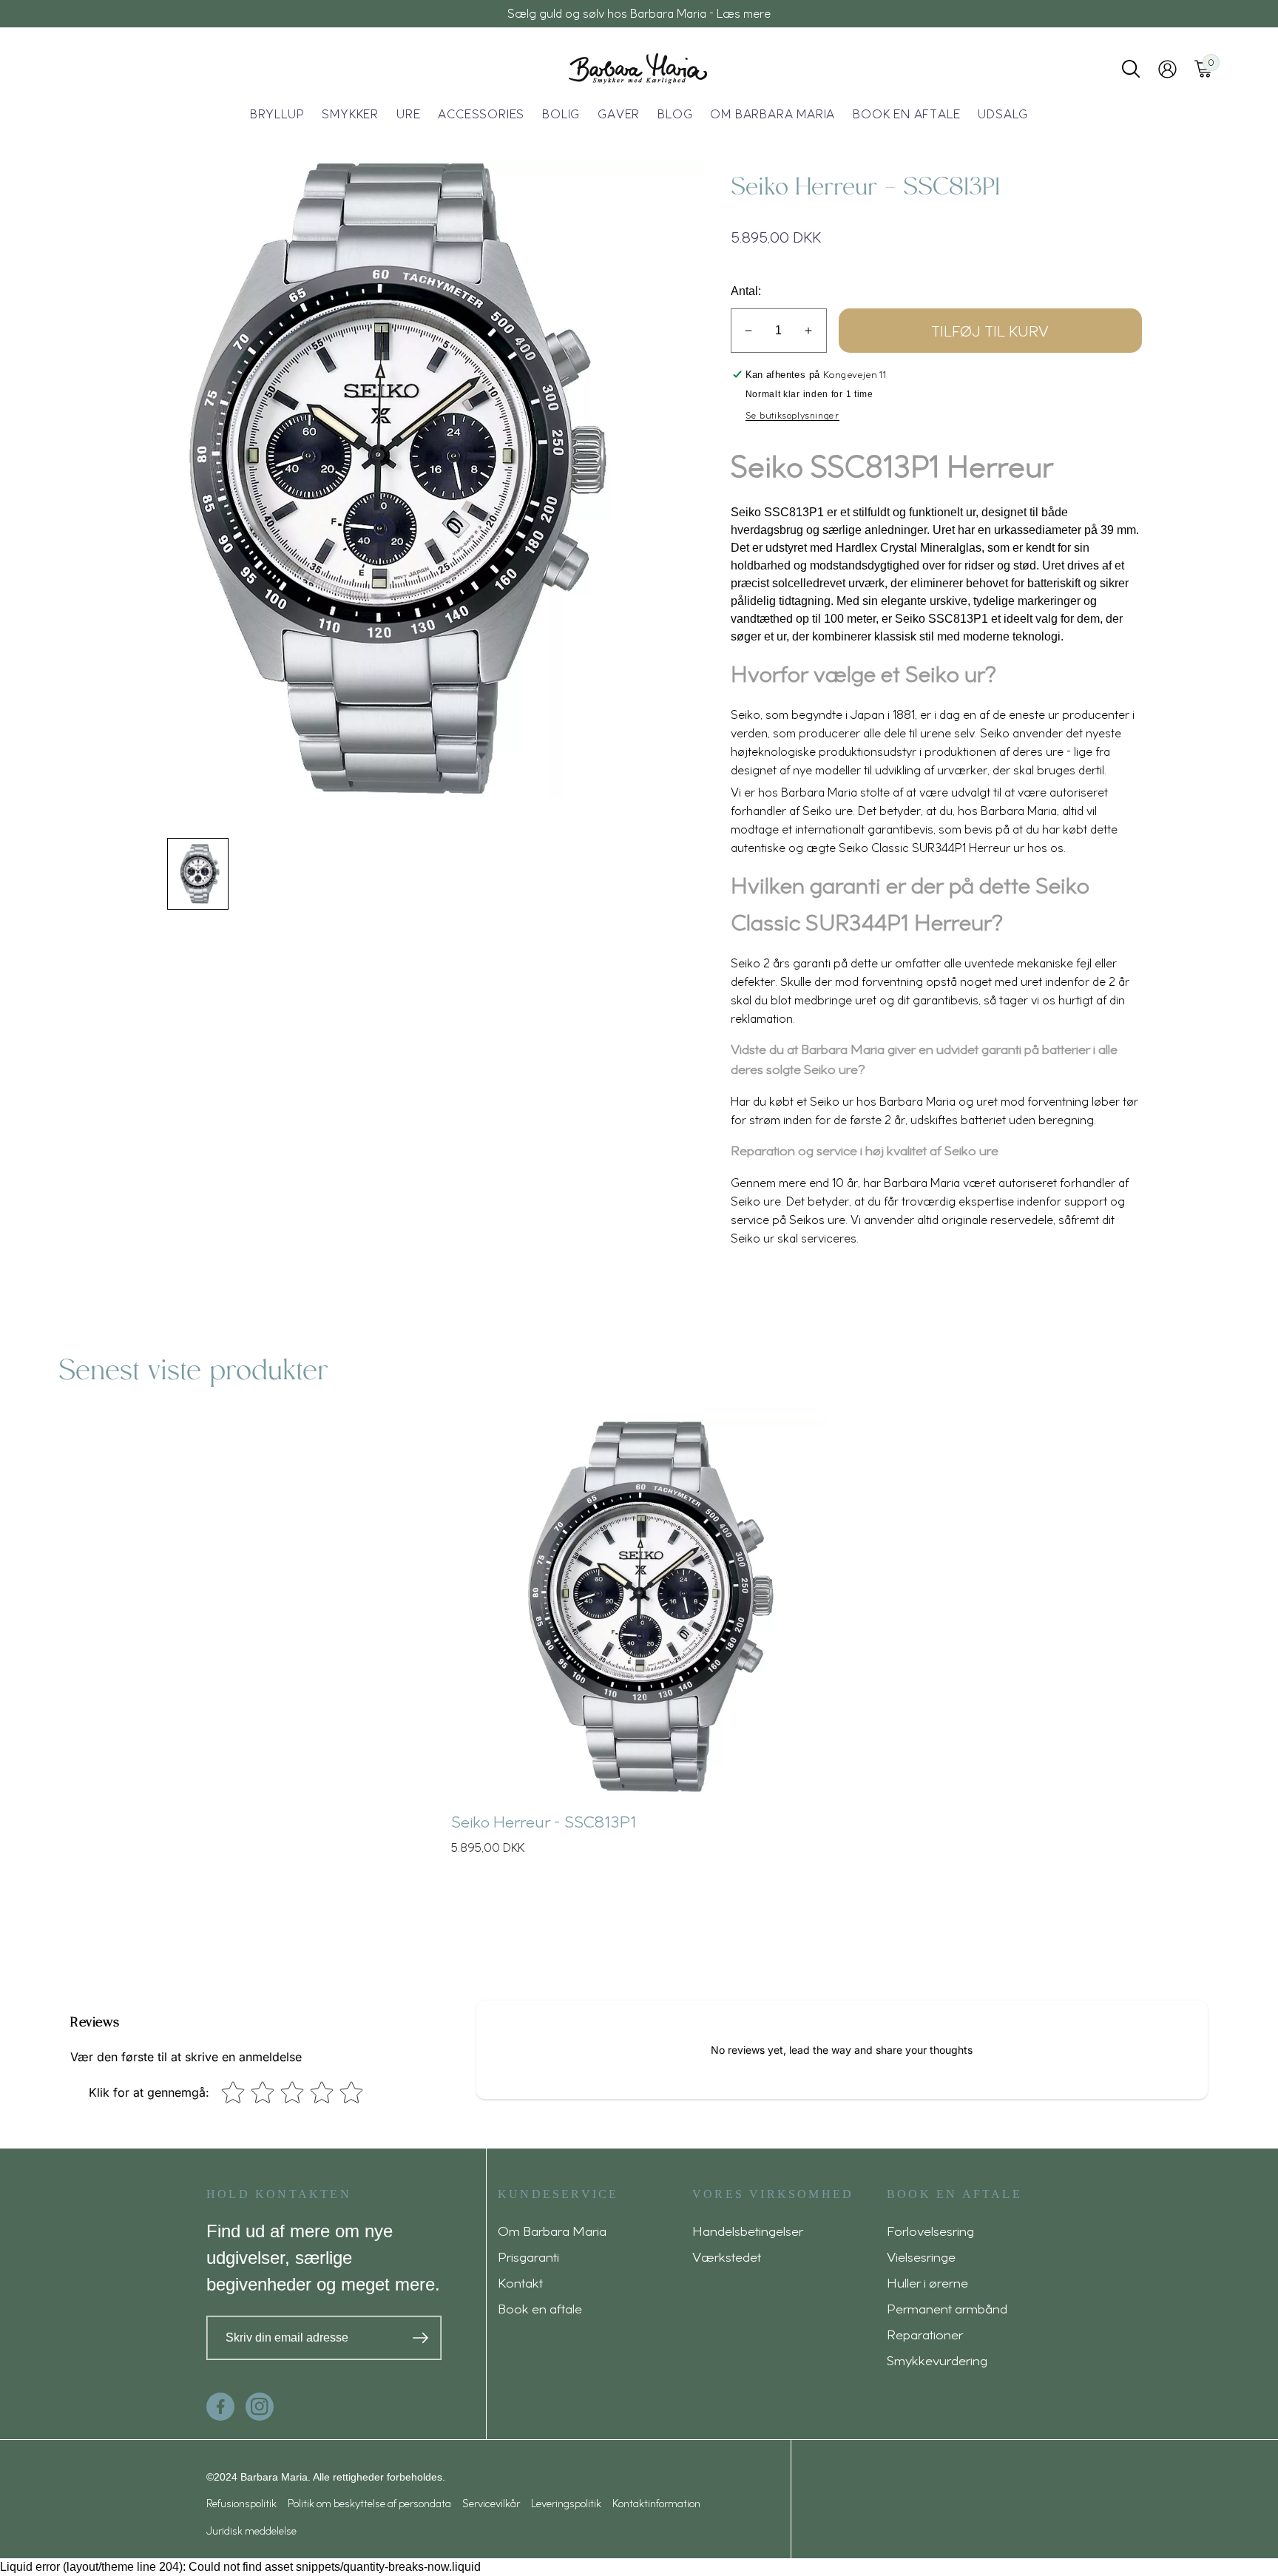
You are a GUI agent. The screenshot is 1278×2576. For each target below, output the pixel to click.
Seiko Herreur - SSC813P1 (544, 1821)
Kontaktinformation (656, 2503)
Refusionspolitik (241, 2503)
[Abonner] (420, 2338)
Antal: (746, 291)
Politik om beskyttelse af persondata (369, 2503)
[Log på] (1167, 69)
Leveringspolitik (566, 2503)
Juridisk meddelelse (251, 2531)
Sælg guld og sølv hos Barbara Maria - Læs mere (639, 13)
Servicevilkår (491, 2503)
